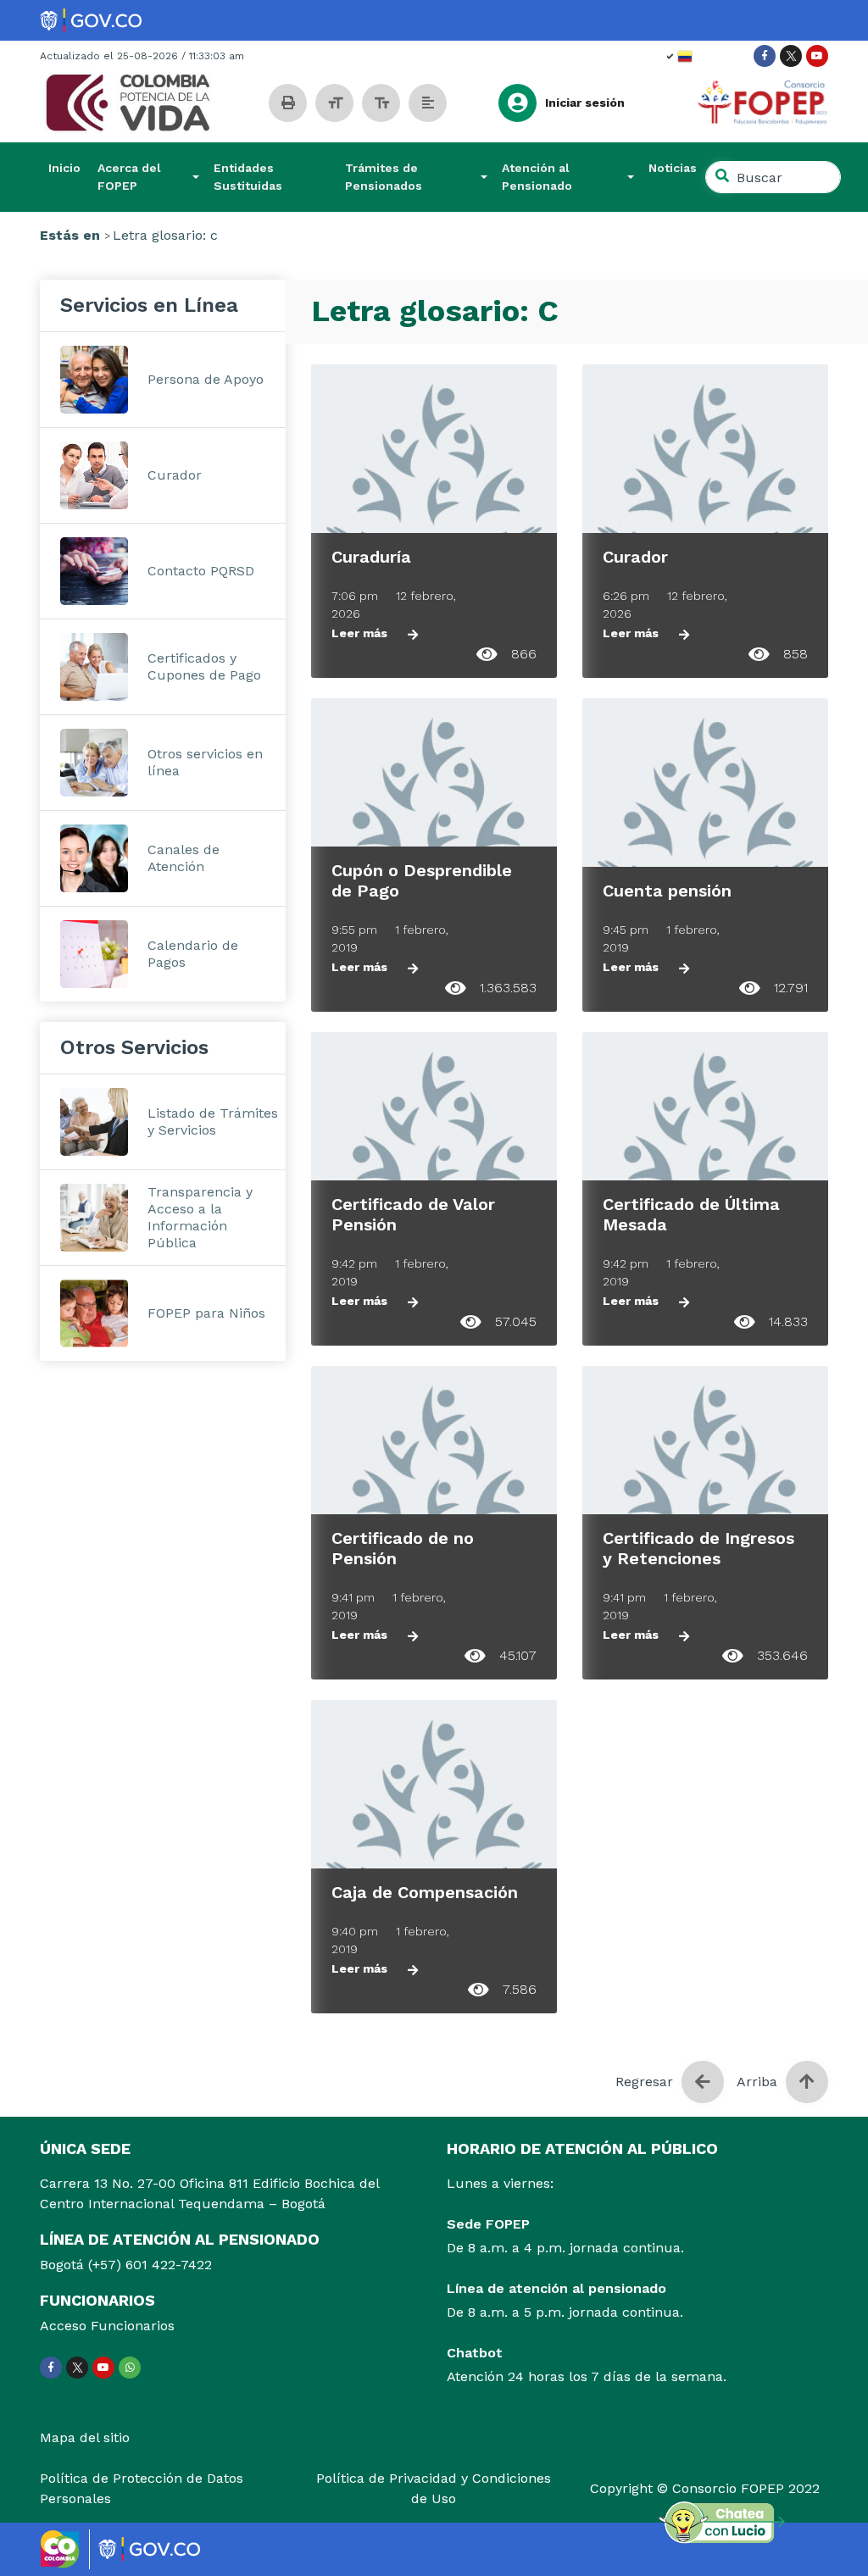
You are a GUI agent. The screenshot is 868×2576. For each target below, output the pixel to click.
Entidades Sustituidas (248, 177)
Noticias (673, 168)
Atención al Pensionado (537, 177)
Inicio (64, 168)
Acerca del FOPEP (129, 177)
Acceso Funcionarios (107, 2326)
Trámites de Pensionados (384, 177)
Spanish (680, 56)
